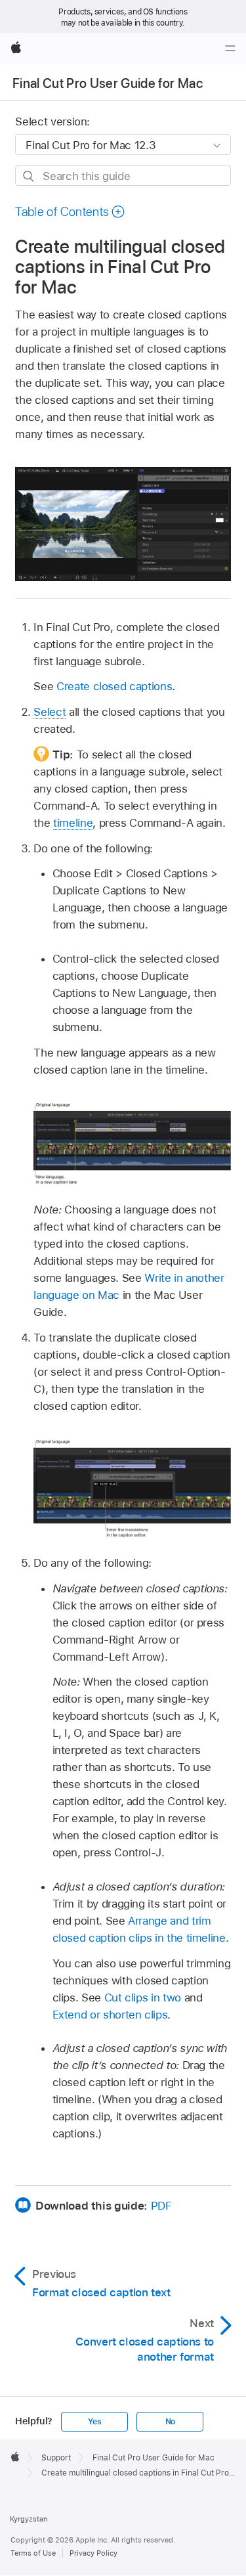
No (171, 2422)
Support (56, 2458)
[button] (70, 212)
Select (50, 712)
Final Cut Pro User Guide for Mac (108, 83)
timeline (73, 823)
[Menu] (230, 49)
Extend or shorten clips (110, 2015)
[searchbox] (123, 176)
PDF (161, 2206)
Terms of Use (33, 2553)
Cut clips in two (143, 1997)
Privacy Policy (93, 2553)
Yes (94, 2422)
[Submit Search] (29, 176)
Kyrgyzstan (29, 2519)
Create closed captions (114, 686)
